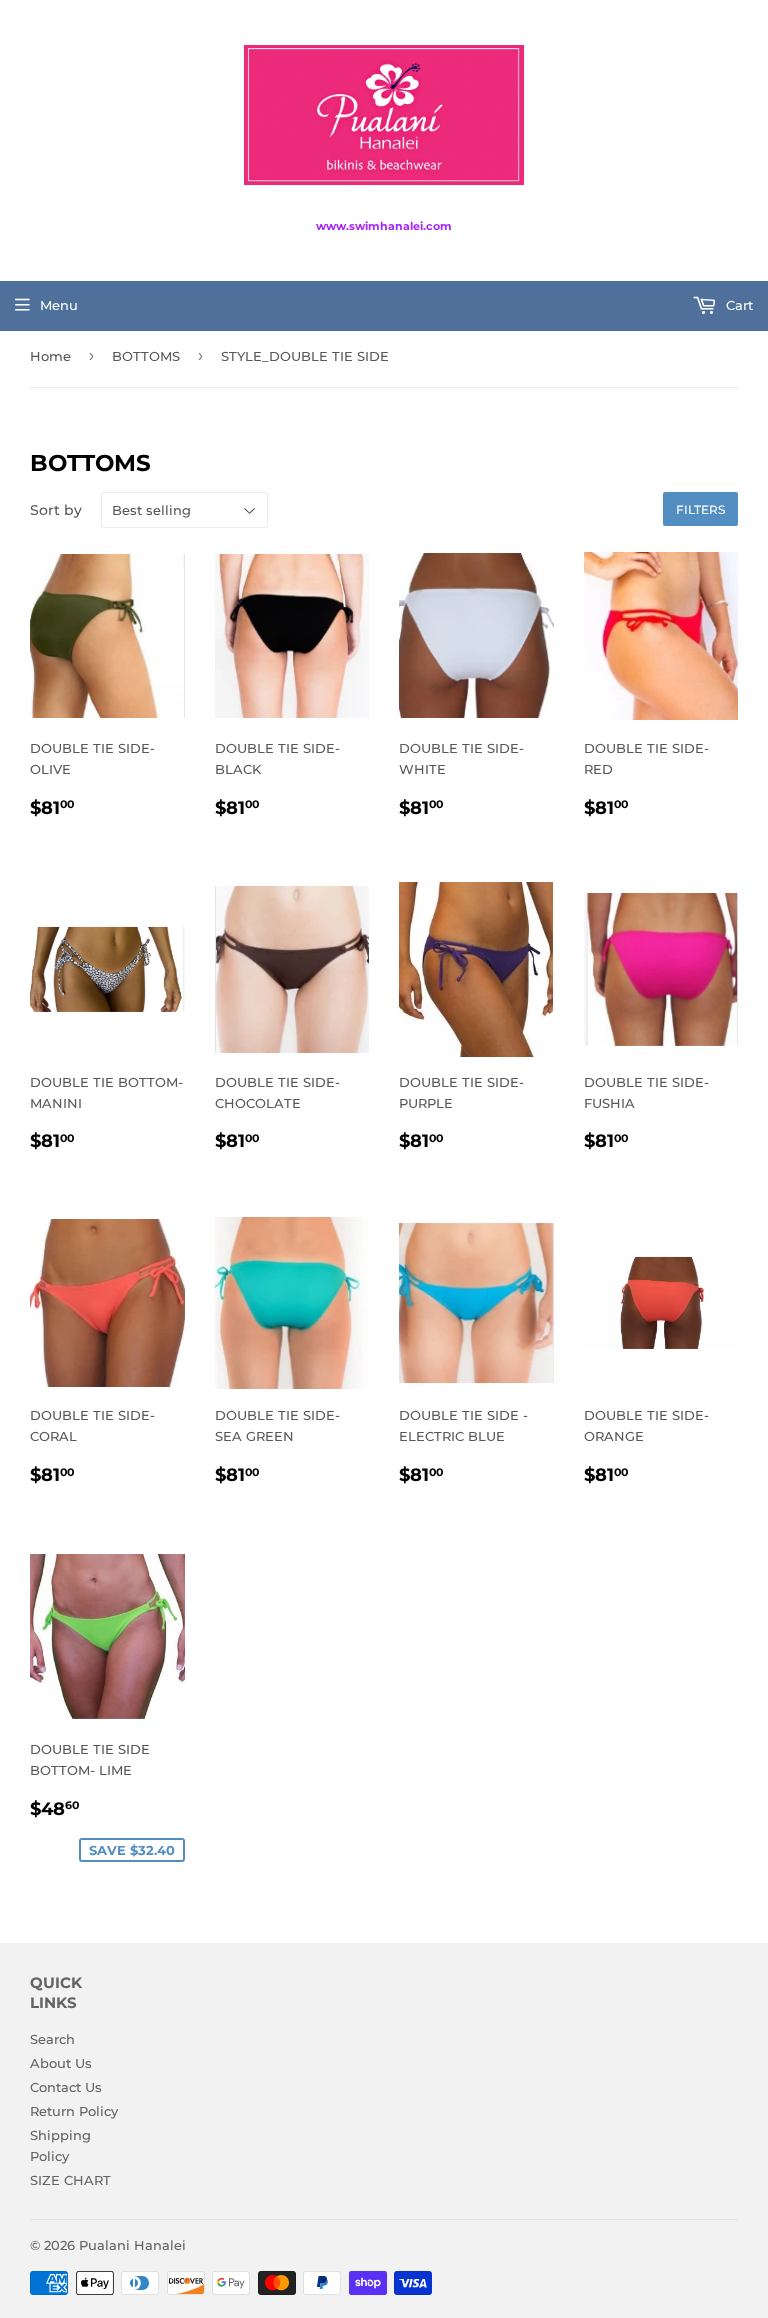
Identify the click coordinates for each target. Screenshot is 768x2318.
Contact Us (66, 2087)
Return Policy (74, 2111)
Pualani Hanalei (132, 2245)
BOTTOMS (146, 356)
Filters (700, 509)
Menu (59, 305)
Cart (737, 305)
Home (50, 356)
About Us (61, 2063)
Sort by (56, 510)
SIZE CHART (70, 2180)
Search (52, 2039)
